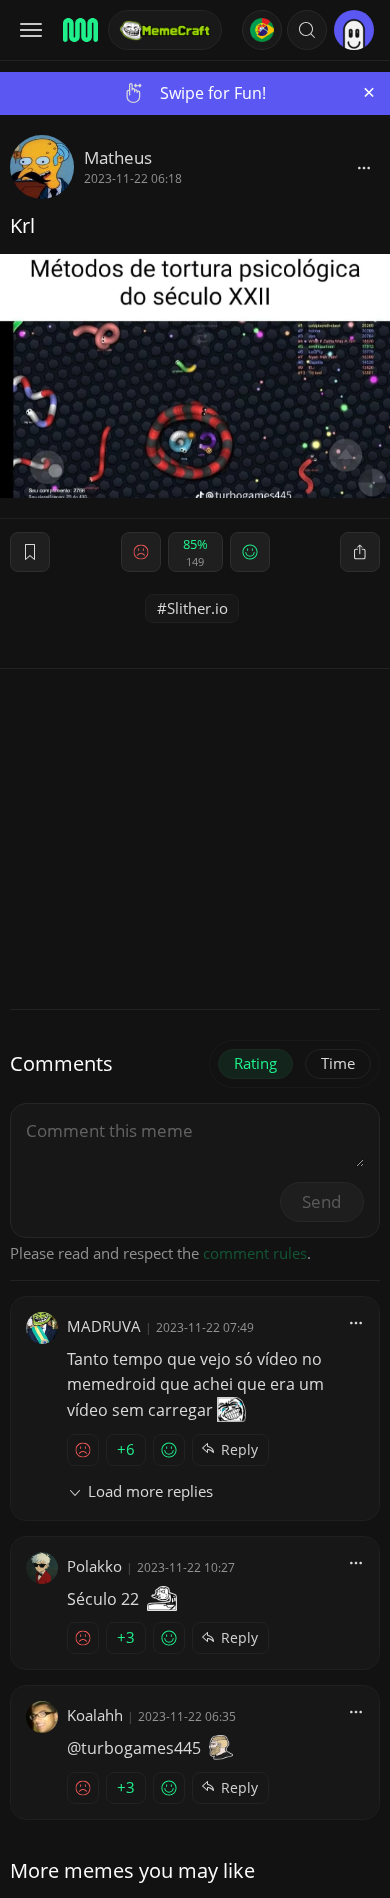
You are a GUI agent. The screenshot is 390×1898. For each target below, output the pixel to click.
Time (338, 1063)
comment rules (255, 1253)
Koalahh (95, 1715)
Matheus (118, 157)
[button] (307, 30)
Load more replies (150, 1491)
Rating (255, 1063)
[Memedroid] (79, 30)
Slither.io (197, 608)
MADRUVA (104, 1326)
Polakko (94, 1566)
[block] (364, 167)
